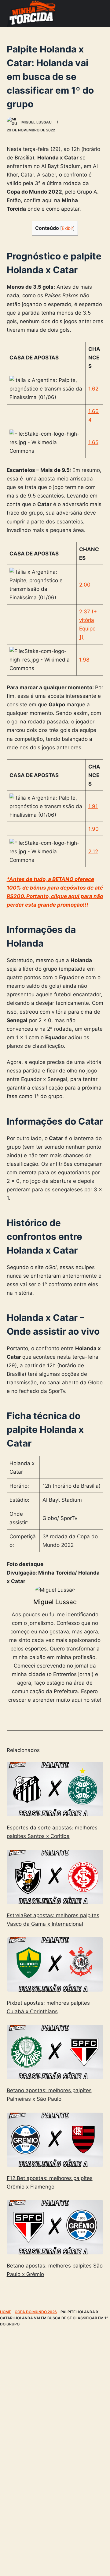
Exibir (67, 228)
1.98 (84, 660)
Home (5, 2312)
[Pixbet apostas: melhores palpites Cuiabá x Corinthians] (55, 1964)
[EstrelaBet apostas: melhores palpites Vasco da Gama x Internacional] (55, 1877)
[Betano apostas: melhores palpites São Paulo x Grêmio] (55, 2227)
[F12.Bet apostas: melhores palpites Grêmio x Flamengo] (55, 2140)
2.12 (93, 851)
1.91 (93, 806)
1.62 (93, 389)
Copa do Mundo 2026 (36, 2312)
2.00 (85, 585)
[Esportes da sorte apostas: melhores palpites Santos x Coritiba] (55, 1789)
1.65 (93, 442)
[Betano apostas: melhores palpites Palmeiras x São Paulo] (55, 2052)
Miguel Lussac (55, 1602)
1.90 (94, 829)
